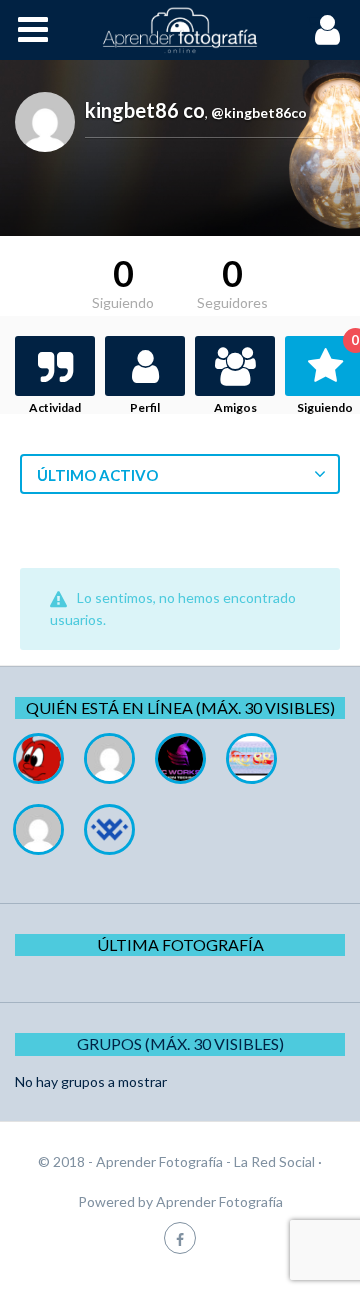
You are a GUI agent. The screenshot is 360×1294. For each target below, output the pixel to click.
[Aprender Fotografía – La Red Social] (180, 30)
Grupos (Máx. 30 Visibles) (180, 1043)
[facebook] (180, 1237)
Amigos (235, 407)
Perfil (145, 407)
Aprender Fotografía (219, 1201)
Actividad (55, 407)
